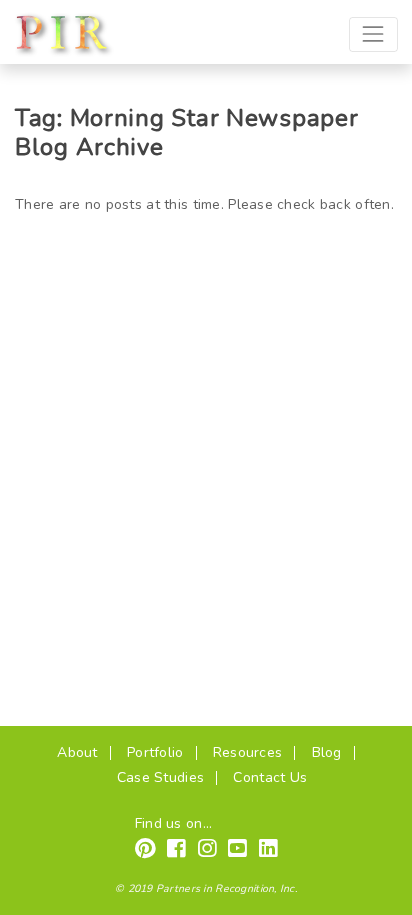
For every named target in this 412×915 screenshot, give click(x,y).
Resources (248, 752)
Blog (327, 752)
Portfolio (155, 752)
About (77, 752)
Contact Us (270, 777)
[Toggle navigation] (373, 34)
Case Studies (160, 777)
